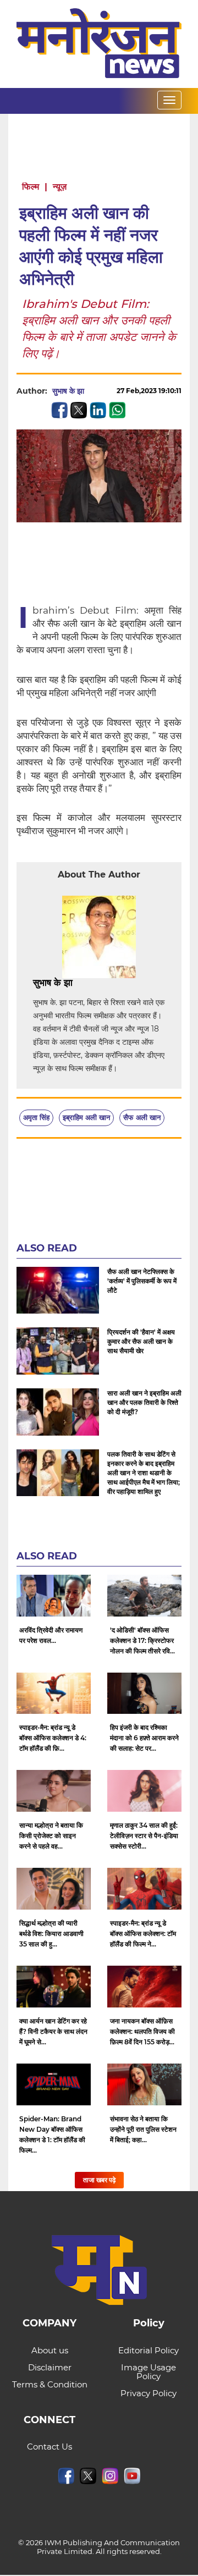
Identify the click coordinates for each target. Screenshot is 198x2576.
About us (50, 2350)
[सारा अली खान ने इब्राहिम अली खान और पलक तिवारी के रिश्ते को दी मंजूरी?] (58, 1412)
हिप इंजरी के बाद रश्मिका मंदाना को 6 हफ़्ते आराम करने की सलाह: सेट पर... (144, 1738)
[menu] (169, 100)
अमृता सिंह (36, 1117)
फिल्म (31, 187)
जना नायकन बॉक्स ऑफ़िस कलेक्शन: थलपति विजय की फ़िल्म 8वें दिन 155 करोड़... (142, 2031)
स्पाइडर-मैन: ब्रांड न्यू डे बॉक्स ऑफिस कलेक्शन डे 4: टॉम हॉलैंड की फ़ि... (53, 1738)
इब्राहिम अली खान (86, 1117)
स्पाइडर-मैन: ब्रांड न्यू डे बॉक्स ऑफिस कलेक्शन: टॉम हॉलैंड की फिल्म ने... (143, 1934)
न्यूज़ (60, 187)
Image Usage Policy (148, 2372)
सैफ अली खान (142, 1117)
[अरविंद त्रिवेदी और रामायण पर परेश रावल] (54, 1596)
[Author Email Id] (81, 983)
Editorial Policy (148, 2350)
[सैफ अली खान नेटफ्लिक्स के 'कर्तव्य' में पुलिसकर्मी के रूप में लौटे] (58, 1290)
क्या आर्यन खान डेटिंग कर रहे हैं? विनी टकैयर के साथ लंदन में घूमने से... (53, 2031)
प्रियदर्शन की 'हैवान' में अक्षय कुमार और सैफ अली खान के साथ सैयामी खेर (141, 1341)
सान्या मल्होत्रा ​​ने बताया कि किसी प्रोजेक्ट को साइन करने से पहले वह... (51, 1836)
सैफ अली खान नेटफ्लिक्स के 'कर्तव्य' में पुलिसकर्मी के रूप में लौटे (142, 1281)
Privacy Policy (148, 2393)
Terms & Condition (50, 2384)
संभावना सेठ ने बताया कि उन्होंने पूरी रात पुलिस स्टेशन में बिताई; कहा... (143, 2129)
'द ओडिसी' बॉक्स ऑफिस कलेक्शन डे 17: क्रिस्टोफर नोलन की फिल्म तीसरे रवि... (142, 1640)
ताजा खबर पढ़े (99, 2180)
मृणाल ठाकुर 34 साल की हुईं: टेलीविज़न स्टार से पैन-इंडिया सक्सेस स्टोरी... (144, 1836)
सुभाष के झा (68, 391)
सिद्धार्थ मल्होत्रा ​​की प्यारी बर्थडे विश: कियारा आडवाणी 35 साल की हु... (51, 1934)
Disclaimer (50, 2367)
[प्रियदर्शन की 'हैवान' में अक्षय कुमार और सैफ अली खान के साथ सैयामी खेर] (58, 1351)
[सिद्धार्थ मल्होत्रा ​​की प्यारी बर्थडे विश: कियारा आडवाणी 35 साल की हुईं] (54, 1889)
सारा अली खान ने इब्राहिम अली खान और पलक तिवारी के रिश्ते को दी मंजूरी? (144, 1402)
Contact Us (50, 2447)
